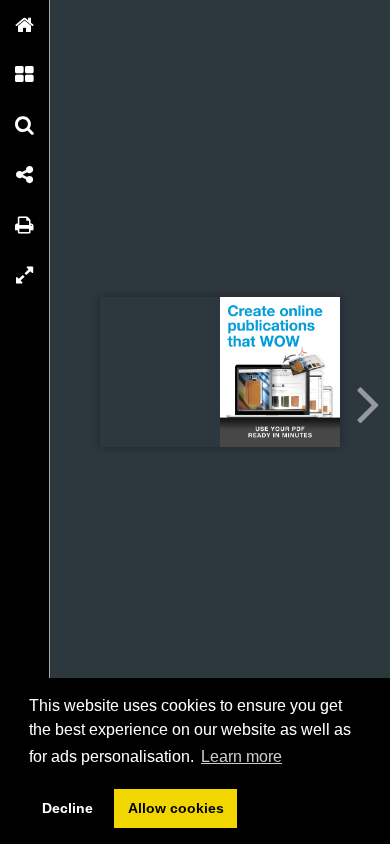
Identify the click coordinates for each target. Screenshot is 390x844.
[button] (25, 25)
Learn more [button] (241, 756)
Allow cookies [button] (176, 808)
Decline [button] (67, 808)
